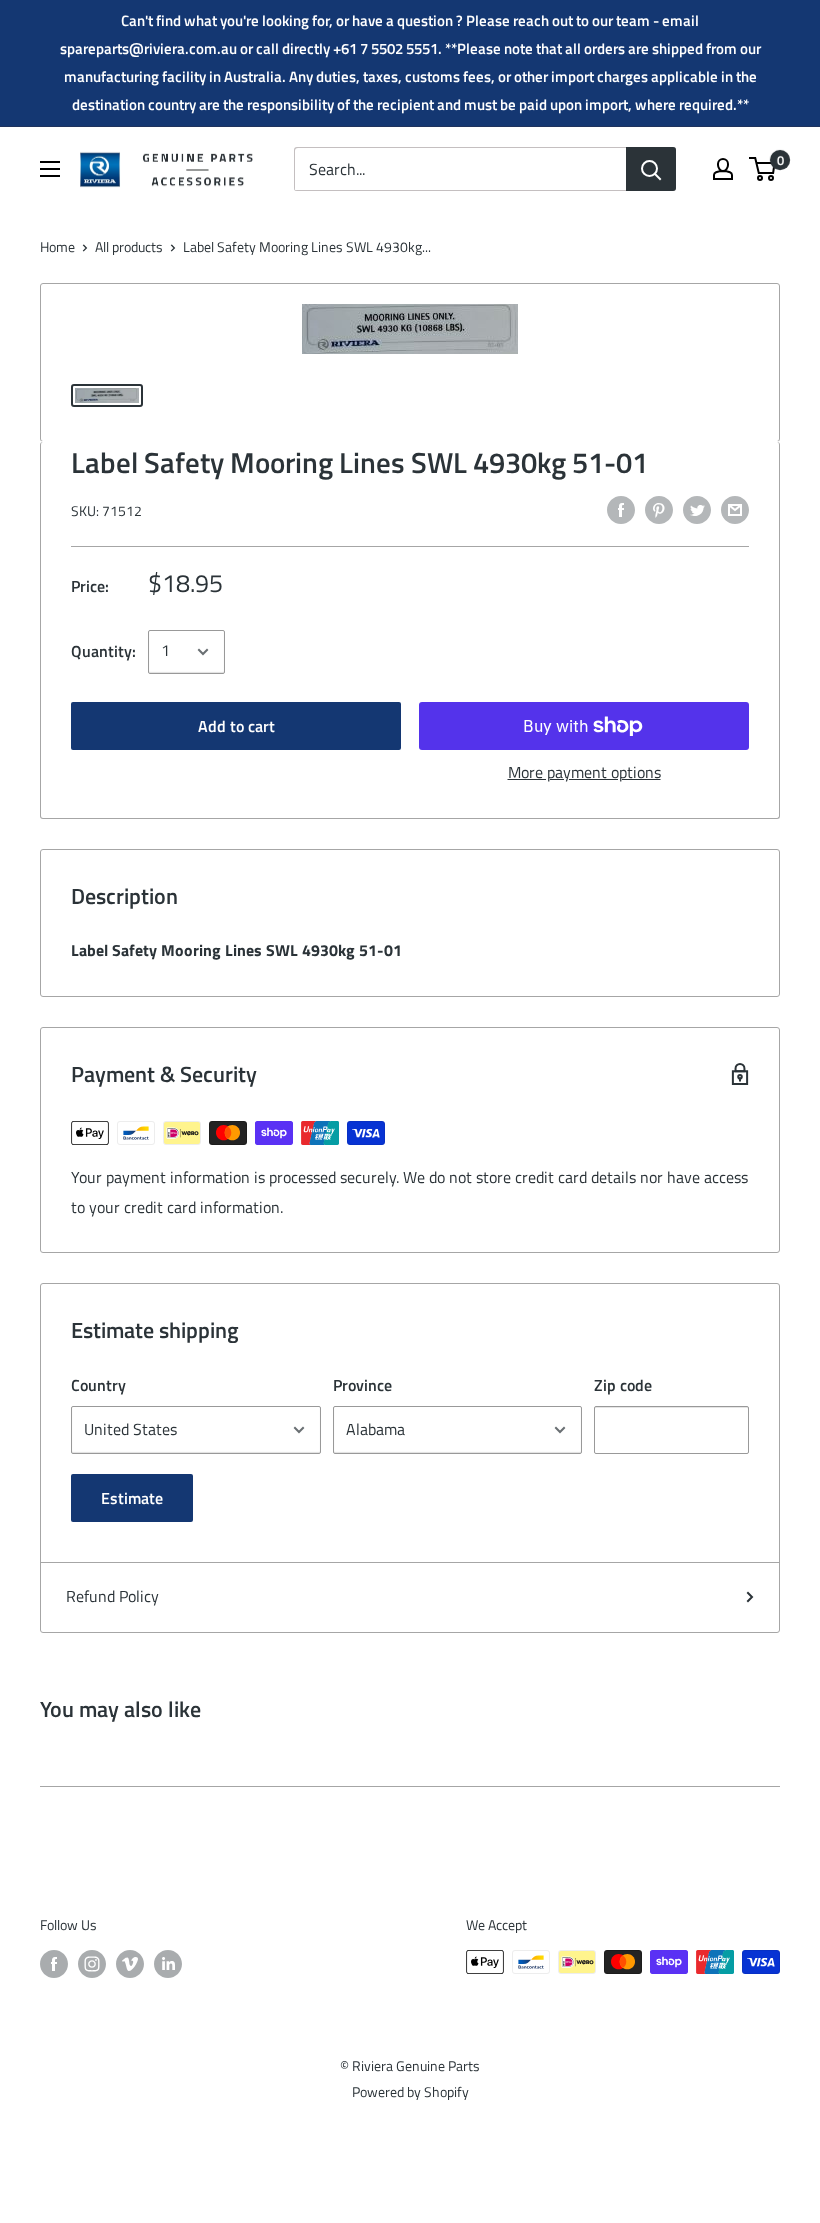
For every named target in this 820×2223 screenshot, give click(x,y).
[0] (763, 169)
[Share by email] (735, 509)
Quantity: (103, 651)
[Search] (651, 169)
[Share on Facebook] (621, 509)
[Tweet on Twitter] (697, 509)
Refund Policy (112, 1596)
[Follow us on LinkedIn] (168, 1964)
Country (98, 1385)
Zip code (623, 1385)
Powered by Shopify (410, 2091)
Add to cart (236, 726)
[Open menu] (50, 169)
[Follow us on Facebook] (54, 1964)
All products (129, 246)
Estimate (132, 1498)
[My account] (723, 169)
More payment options (584, 772)
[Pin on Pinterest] (659, 509)
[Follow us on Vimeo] (130, 1964)
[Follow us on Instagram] (92, 1964)
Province (362, 1385)
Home (57, 246)
